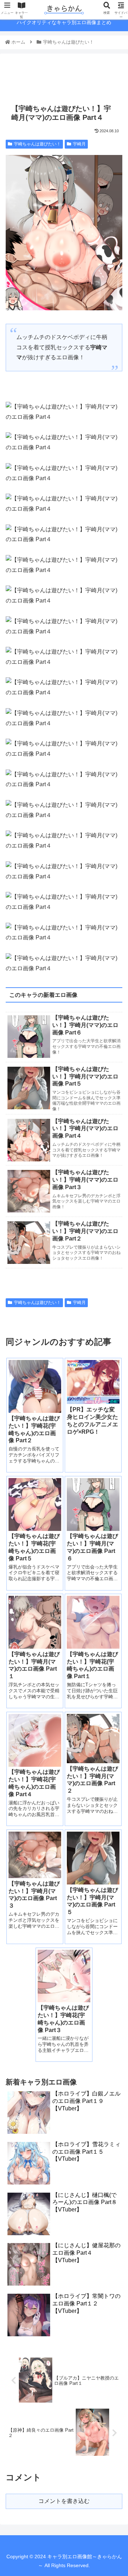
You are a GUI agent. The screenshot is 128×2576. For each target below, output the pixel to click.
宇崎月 (79, 144)
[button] (114, 1361)
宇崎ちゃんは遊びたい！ (37, 144)
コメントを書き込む (64, 2501)
